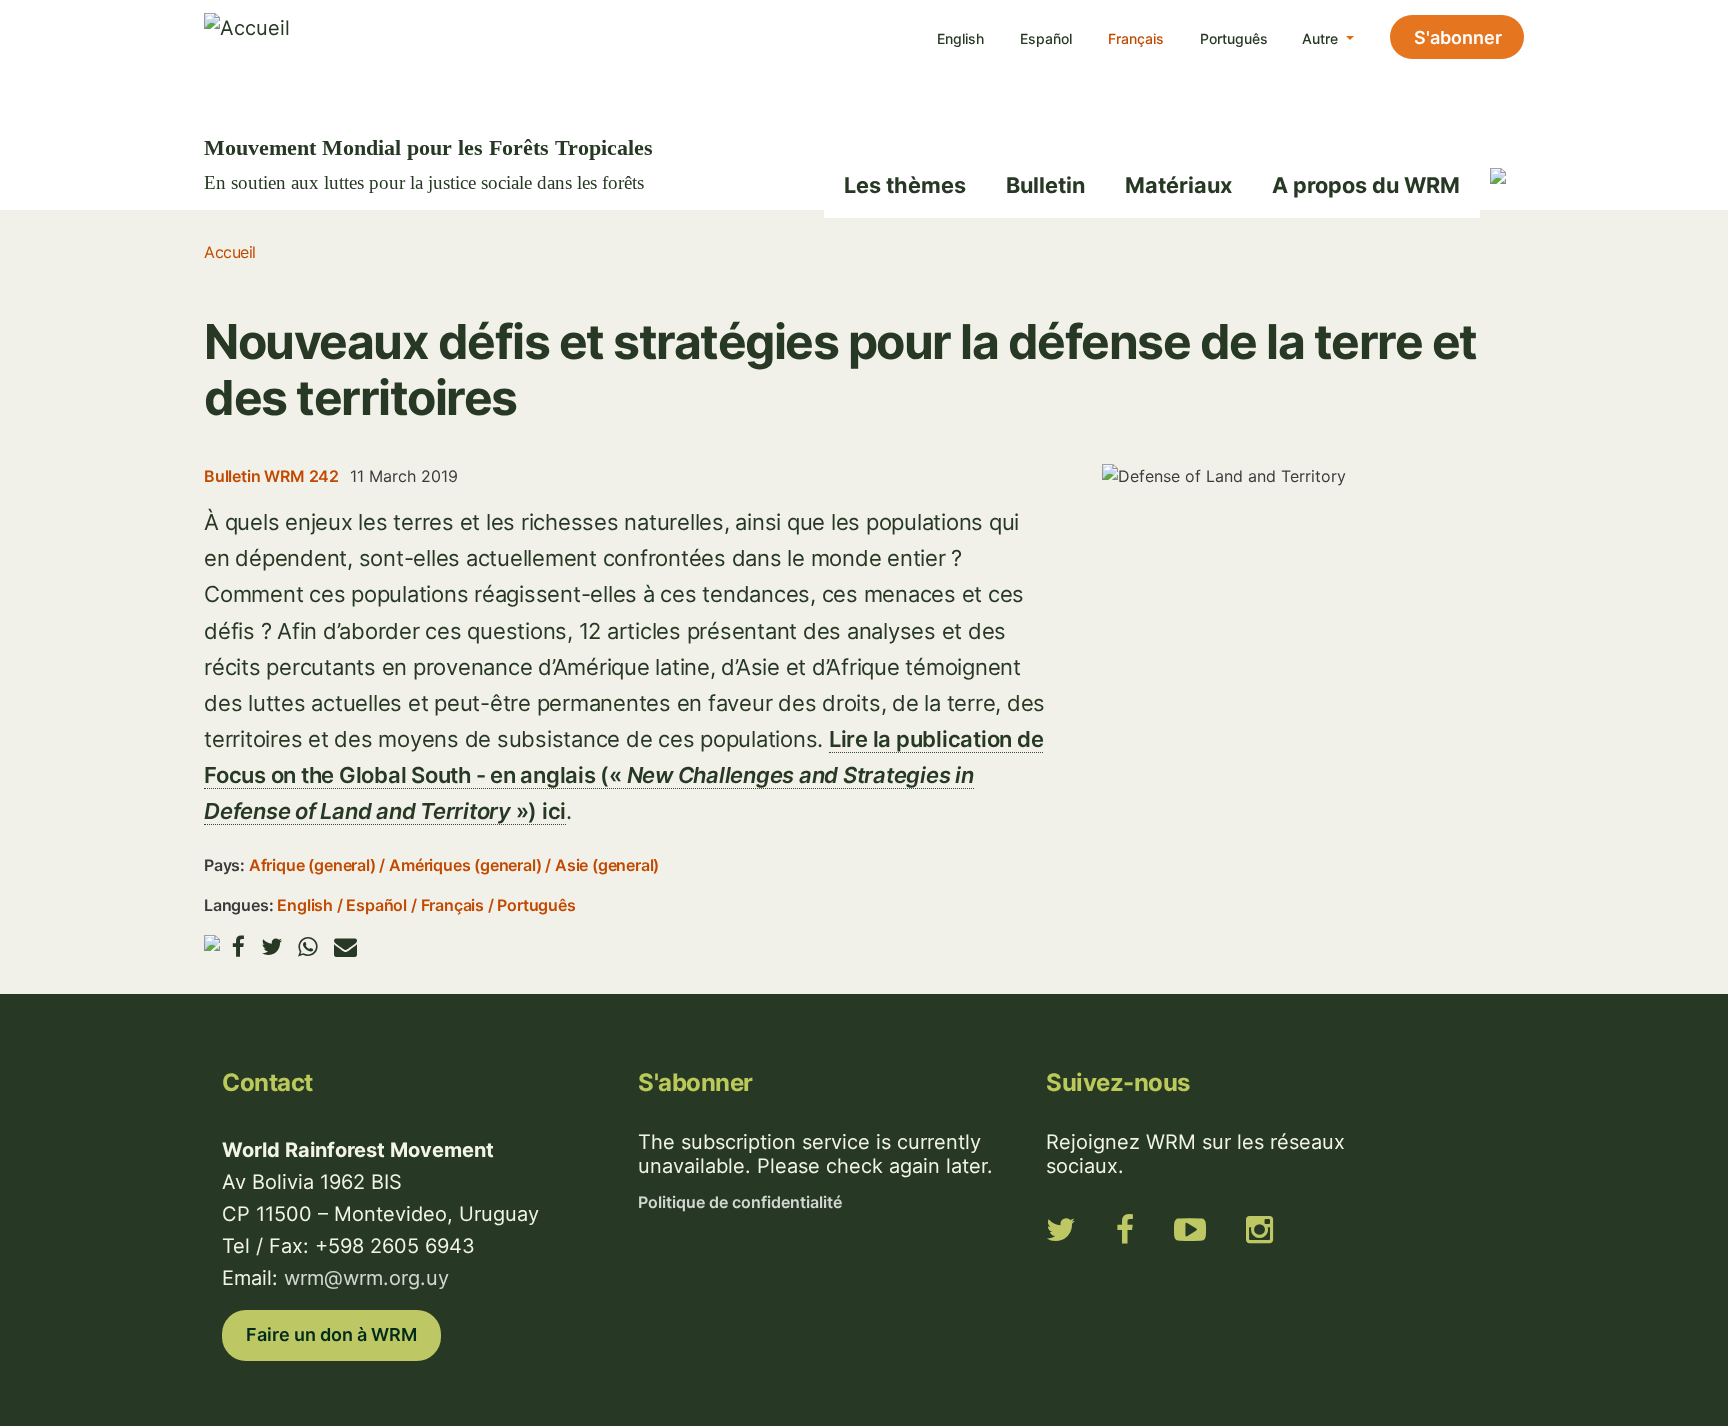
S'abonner (1458, 37)
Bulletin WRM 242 (271, 476)
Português (1234, 38)
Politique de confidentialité (740, 1202)
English (960, 38)
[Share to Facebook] (238, 946)
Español (1046, 38)
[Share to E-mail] (345, 946)
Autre (1322, 38)
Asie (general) (607, 865)
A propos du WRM (1366, 185)
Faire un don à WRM (331, 1334)
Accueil (230, 252)
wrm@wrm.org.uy (366, 1278)
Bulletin (1045, 185)
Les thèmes (905, 185)
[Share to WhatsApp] (308, 946)
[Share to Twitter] (271, 946)
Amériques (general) (465, 865)
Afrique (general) (312, 865)
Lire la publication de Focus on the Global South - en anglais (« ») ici (623, 775)
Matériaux (1178, 185)
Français (1136, 38)
